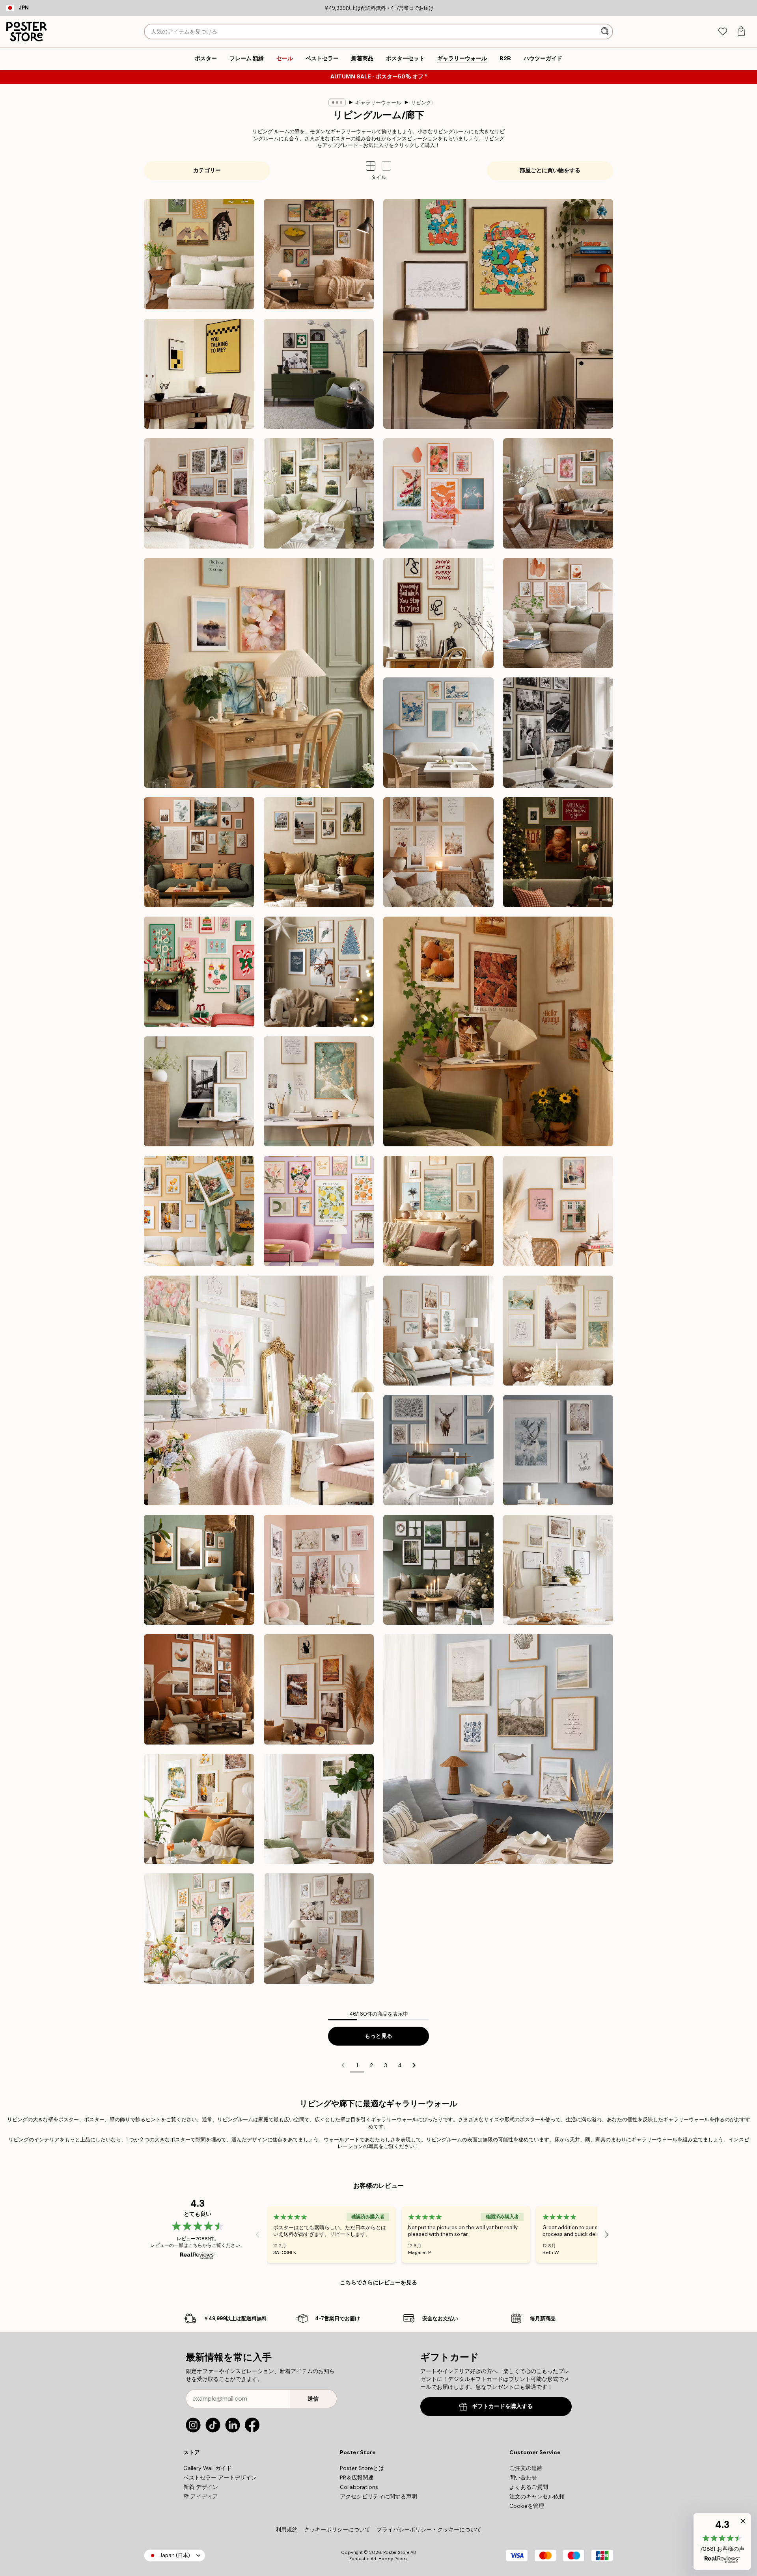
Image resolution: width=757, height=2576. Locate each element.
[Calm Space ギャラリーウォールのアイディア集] (199, 1092)
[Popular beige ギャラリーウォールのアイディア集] (558, 1570)
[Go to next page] (414, 2065)
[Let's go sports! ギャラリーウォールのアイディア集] (319, 374)
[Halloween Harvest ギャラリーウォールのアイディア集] (319, 1689)
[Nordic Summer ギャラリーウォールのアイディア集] (319, 493)
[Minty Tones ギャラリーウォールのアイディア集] (438, 1331)
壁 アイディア (201, 2496)
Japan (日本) (175, 2555)
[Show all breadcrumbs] (337, 102)
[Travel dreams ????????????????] (199, 1211)
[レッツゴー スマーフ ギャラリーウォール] (498, 314)
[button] (386, 166)
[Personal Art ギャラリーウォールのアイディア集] (199, 852)
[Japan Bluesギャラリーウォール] (438, 733)
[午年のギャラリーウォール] (199, 254)
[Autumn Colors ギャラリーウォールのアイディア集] (498, 1031)
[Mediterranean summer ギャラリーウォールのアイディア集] (199, 1809)
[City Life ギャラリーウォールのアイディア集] (558, 1211)
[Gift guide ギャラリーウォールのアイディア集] (438, 1570)
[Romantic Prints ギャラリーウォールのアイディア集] (319, 1570)
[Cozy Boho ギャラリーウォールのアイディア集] (438, 852)
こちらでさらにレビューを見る (378, 2282)
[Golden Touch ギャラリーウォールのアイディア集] (558, 1331)
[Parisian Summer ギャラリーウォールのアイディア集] (199, 493)
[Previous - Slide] (257, 2234)
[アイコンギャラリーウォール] (558, 733)
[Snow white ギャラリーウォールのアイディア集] (438, 1450)
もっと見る (378, 2036)
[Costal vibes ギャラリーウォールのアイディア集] (498, 1749)
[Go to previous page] (343, 2065)
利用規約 (287, 2530)
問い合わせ (523, 2477)
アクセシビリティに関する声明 (378, 2496)
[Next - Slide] (607, 2234)
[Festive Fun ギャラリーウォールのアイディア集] (199, 972)
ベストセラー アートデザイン (220, 2477)
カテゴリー (207, 170)
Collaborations (359, 2487)
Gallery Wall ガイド (208, 2468)
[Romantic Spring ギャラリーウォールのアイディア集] (259, 1390)
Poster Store (396, 2552)
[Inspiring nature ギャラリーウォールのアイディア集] (199, 1570)
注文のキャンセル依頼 (537, 2496)
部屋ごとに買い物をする (550, 170)
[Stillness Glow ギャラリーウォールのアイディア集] (319, 972)
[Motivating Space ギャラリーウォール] (438, 613)
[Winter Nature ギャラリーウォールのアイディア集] (558, 1450)
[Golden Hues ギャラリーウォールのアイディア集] (319, 1092)
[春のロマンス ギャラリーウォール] (319, 1929)
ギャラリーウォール (378, 103)
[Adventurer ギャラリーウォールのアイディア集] (319, 852)
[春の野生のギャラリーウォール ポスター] (319, 1809)
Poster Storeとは (362, 2468)
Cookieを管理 (527, 2506)
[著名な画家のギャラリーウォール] (319, 254)
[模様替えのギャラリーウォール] (558, 493)
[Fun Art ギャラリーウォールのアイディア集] (319, 1211)
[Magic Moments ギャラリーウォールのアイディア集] (558, 852)
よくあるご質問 (529, 2487)
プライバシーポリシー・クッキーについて (429, 2530)
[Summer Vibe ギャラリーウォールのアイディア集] (438, 1211)
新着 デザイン (201, 2487)
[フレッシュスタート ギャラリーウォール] (259, 673)
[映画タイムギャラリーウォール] (199, 374)
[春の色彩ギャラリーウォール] (199, 1929)
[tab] (723, 32)
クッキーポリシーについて (337, 2530)
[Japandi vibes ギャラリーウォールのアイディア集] (438, 493)
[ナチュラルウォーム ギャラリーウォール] (558, 613)
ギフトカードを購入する (502, 2406)
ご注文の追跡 (526, 2468)
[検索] (606, 32)
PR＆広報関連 (357, 2477)
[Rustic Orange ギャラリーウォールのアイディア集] (199, 1689)
